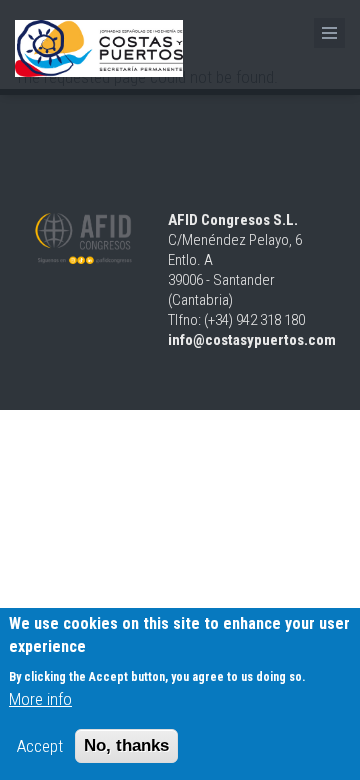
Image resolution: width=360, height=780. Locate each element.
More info (40, 699)
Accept (40, 746)
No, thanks (126, 745)
